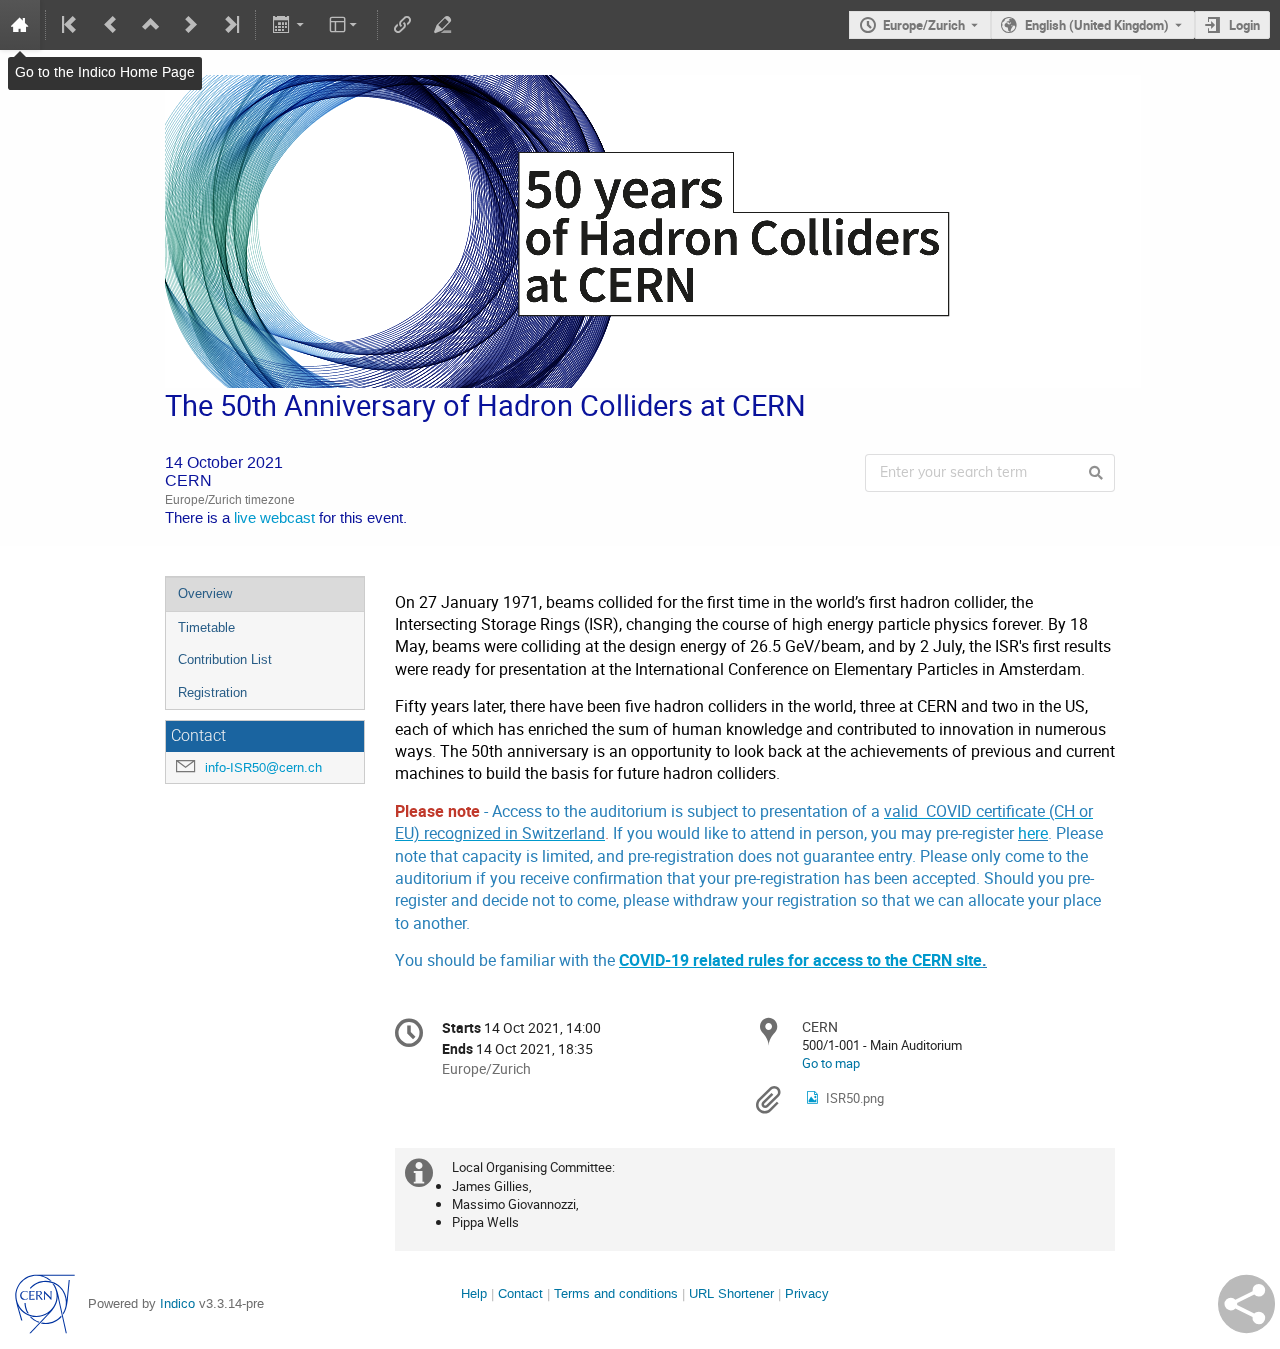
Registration (212, 692)
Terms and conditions (616, 1293)
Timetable (206, 627)
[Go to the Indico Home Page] (20, 25)
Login (1244, 25)
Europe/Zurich (924, 25)
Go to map (831, 1063)
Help (474, 1293)
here (1033, 833)
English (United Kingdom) (1097, 25)
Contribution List (225, 659)
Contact (520, 1293)
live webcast (274, 518)
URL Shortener (731, 1293)
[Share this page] (1246, 1304)
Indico (177, 1303)
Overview (205, 593)
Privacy (807, 1293)
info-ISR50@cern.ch (263, 767)
